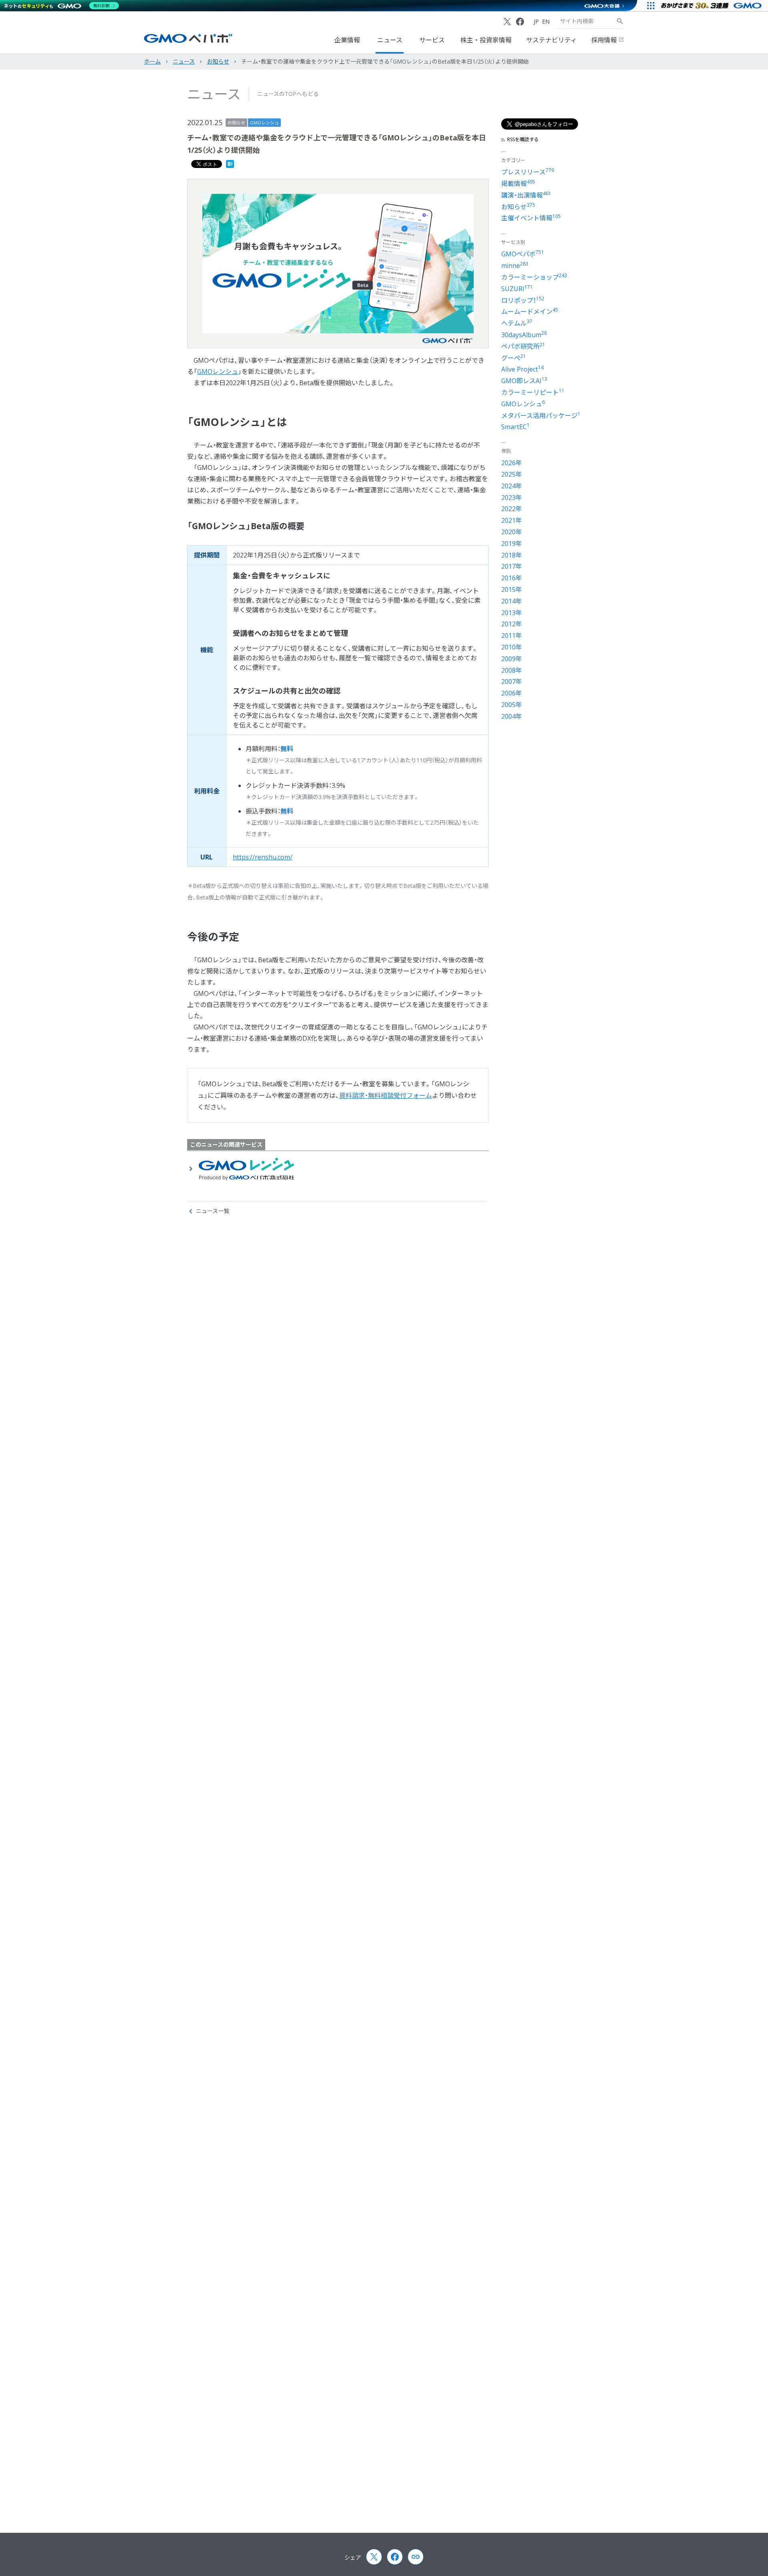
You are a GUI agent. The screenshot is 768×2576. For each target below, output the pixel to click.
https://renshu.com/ (263, 857)
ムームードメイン (530, 312)
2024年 (512, 486)
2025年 (512, 474)
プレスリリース (528, 172)
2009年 (512, 659)
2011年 (512, 636)
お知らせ (236, 123)
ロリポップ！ (523, 300)
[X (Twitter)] (507, 22)
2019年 (512, 544)
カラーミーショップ (534, 277)
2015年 (512, 590)
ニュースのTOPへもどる (288, 94)
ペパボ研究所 (523, 346)
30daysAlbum (524, 335)
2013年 (512, 613)
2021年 (512, 520)
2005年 (512, 705)
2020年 (512, 532)
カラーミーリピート (533, 392)
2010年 (512, 647)
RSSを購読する (523, 140)
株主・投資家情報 (486, 40)
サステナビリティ (551, 40)
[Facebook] (520, 22)
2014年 (512, 601)
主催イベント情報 (531, 218)
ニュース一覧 (213, 1211)
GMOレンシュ (264, 123)
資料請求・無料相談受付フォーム (386, 1095)
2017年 (512, 566)
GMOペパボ (523, 254)
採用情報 (605, 40)
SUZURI (517, 289)
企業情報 (347, 40)
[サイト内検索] (620, 21)
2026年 (512, 463)
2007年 (512, 681)
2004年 (512, 716)
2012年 (512, 624)
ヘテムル (517, 323)
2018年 (512, 555)
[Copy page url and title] (416, 2557)
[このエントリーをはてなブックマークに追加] (230, 166)
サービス (432, 40)
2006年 (512, 693)
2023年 (512, 498)
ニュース (390, 40)
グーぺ (514, 358)
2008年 (512, 670)
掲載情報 (518, 184)
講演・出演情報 (526, 195)
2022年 (512, 509)
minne (515, 266)
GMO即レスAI (524, 381)
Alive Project (522, 369)
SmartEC (515, 427)
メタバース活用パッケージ (541, 416)
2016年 (512, 578)
